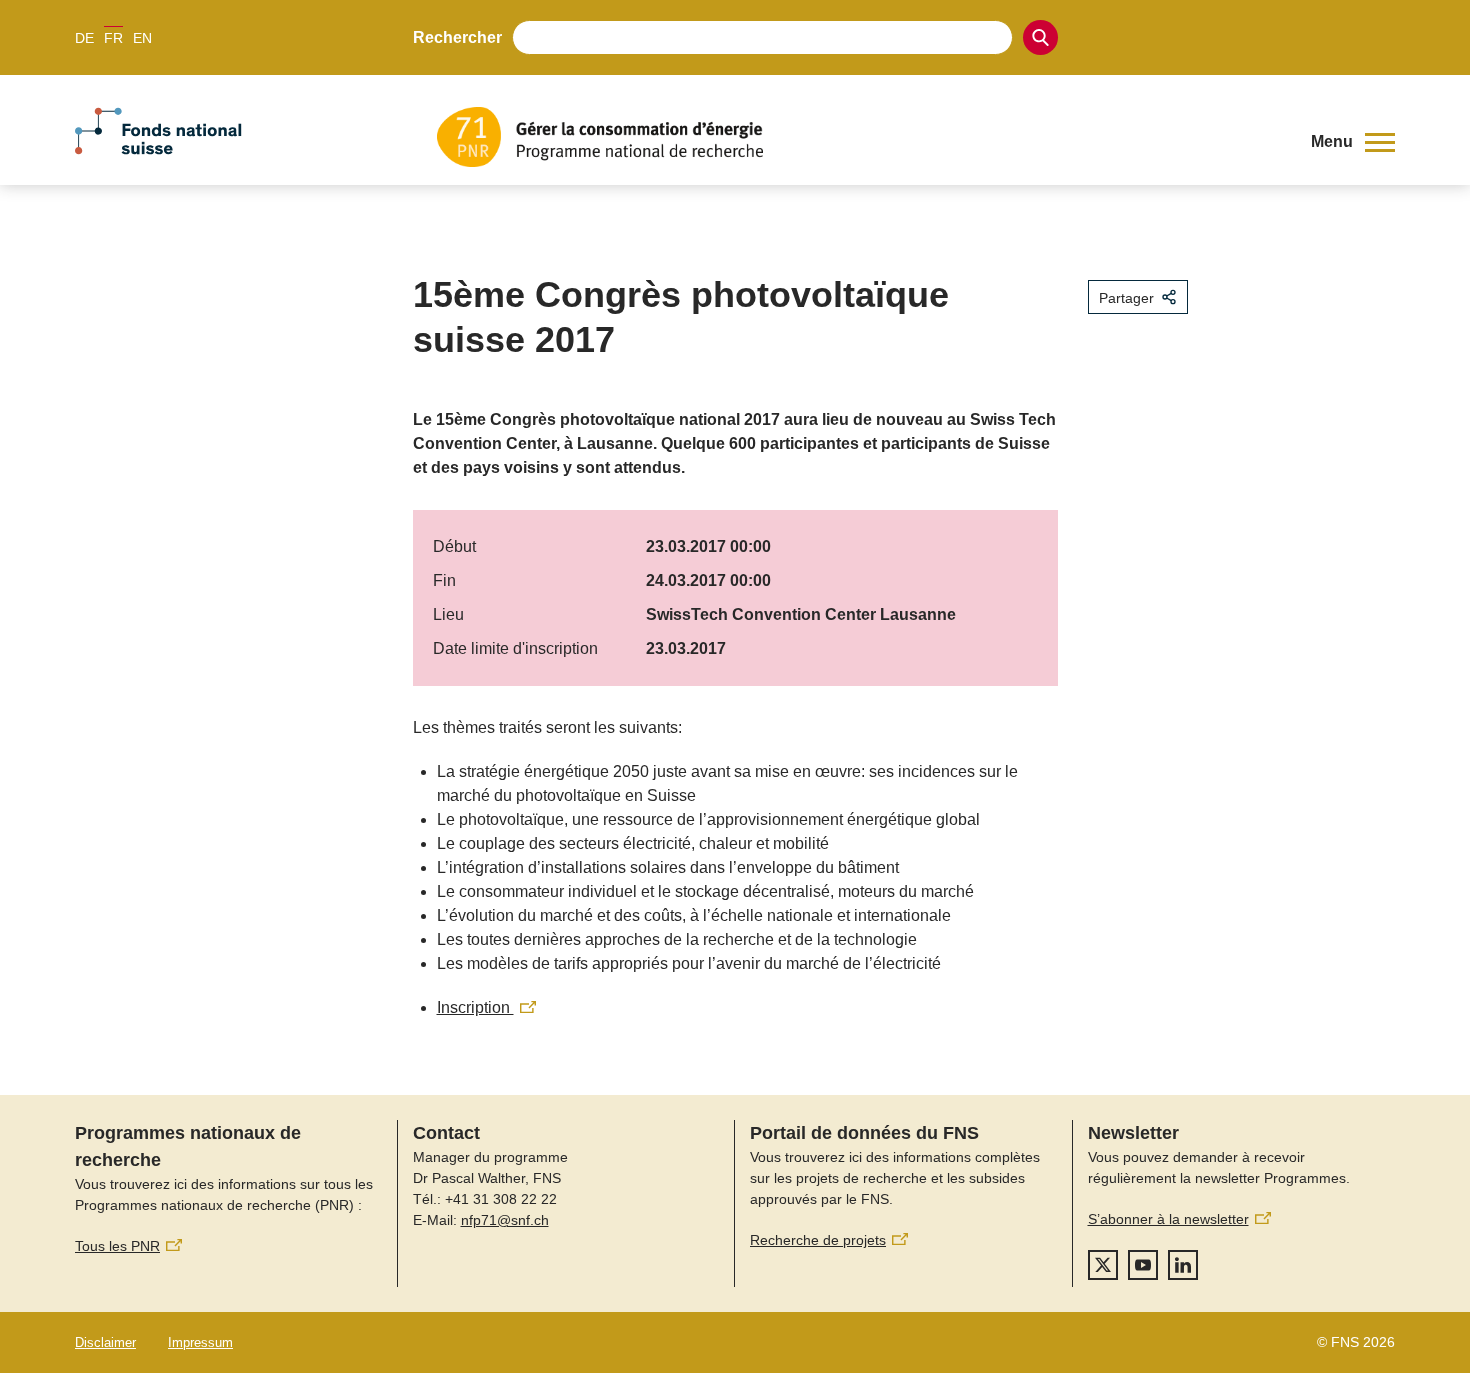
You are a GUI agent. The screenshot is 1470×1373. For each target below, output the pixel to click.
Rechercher (457, 37)
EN (142, 38)
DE (84, 38)
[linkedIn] (1183, 1265)
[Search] (1040, 37)
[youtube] (1143, 1265)
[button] (1353, 142)
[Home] (859, 137)
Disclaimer (105, 1342)
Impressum (200, 1342)
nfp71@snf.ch (505, 1220)
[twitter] (1103, 1265)
